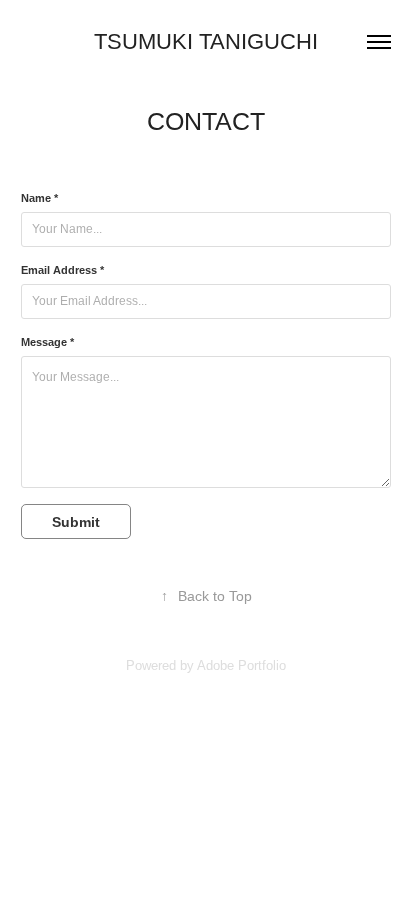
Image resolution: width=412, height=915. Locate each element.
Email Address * (62, 270)
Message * (47, 342)
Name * (39, 198)
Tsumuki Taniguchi (206, 41)
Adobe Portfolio (241, 665)
